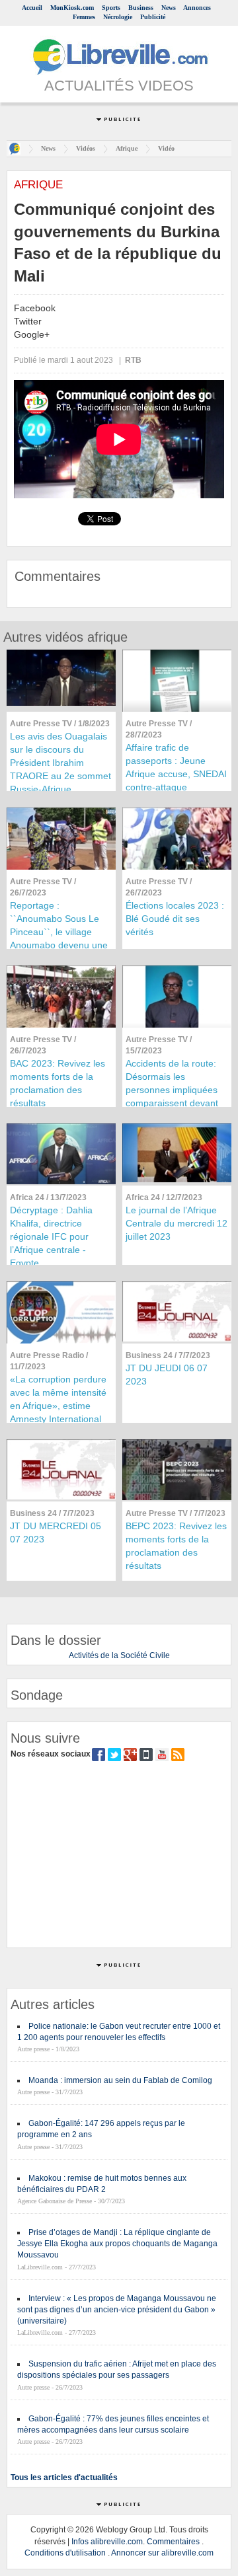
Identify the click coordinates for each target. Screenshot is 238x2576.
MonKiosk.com (72, 8)
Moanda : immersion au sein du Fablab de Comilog (120, 2080)
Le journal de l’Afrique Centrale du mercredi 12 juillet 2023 (177, 1223)
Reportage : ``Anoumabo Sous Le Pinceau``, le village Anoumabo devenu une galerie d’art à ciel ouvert (59, 938)
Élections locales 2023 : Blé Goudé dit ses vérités (175, 919)
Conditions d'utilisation (65, 2553)
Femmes (84, 17)
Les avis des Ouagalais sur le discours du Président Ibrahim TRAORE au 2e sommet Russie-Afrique (60, 763)
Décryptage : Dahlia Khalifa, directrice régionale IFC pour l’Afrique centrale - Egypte (51, 1236)
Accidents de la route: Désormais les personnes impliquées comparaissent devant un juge (172, 1090)
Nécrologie (118, 17)
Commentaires (173, 2542)
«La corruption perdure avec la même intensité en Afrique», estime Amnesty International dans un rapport (58, 1406)
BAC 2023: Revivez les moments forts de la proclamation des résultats (58, 1083)
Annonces (197, 8)
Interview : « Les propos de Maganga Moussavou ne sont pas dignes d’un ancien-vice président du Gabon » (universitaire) (117, 2310)
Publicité (153, 17)
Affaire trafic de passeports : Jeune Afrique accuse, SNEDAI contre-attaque (176, 767)
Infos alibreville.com (107, 2542)
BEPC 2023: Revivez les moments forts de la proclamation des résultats (176, 1546)
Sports (111, 8)
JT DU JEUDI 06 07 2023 (167, 1375)
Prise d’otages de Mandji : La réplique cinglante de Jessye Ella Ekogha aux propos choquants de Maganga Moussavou (117, 2244)
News (169, 8)
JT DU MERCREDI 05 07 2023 (56, 1533)
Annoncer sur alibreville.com (162, 2553)
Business (141, 8)
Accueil (32, 8)
